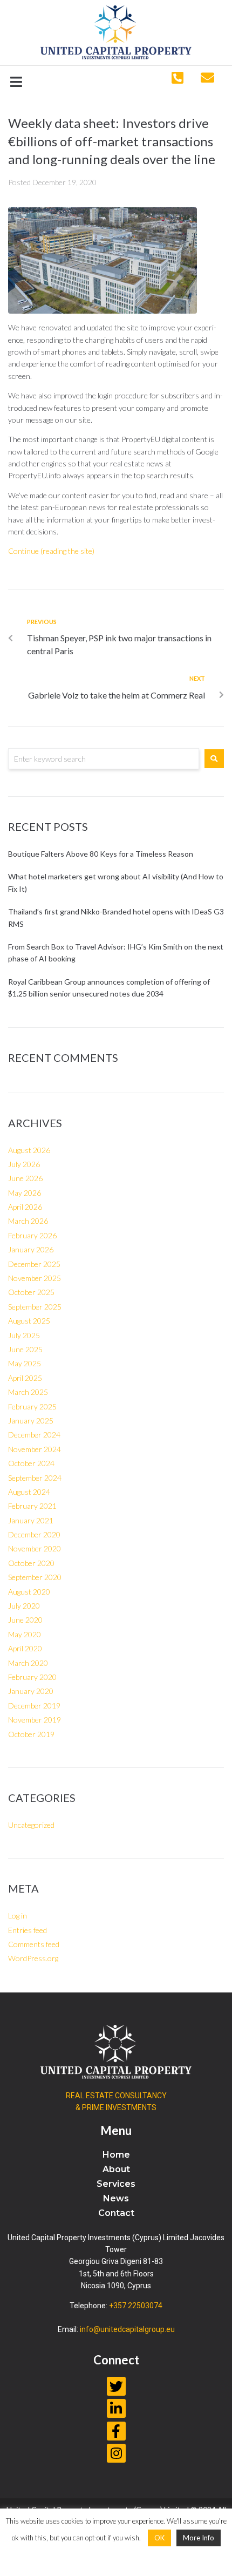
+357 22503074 (136, 2306)
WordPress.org (33, 1958)
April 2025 (25, 1378)
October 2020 (31, 1563)
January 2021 (31, 1520)
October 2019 (31, 1734)
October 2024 (31, 1463)
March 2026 (28, 1221)
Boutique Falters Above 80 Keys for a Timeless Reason (101, 854)
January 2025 (31, 1421)
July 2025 (24, 1335)
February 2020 (32, 1677)
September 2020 (35, 1577)
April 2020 (25, 1648)
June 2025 (25, 1349)
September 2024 (35, 1478)
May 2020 (25, 1634)
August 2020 (29, 1592)
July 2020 (24, 1606)
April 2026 (25, 1207)
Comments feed (34, 1944)
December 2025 (34, 1264)
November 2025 (35, 1278)
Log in (18, 1916)
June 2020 (25, 1620)
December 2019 (34, 1706)
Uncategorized (31, 1825)
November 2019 (35, 1720)
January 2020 (31, 1691)
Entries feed (28, 1930)
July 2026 (24, 1164)
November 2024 (35, 1449)
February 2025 (32, 1406)
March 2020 (28, 1663)
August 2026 (29, 1150)
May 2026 (25, 1193)
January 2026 (31, 1249)
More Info (199, 2538)
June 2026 (25, 1178)
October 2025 (31, 1292)
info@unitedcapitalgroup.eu (127, 2329)
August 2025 (29, 1321)
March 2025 (28, 1392)
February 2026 (32, 1235)
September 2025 (35, 1307)
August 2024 (29, 1492)
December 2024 (34, 1435)
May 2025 (25, 1363)
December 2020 (34, 1534)
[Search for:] (104, 759)
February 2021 (32, 1506)
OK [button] (159, 2538)
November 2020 (35, 1548)
